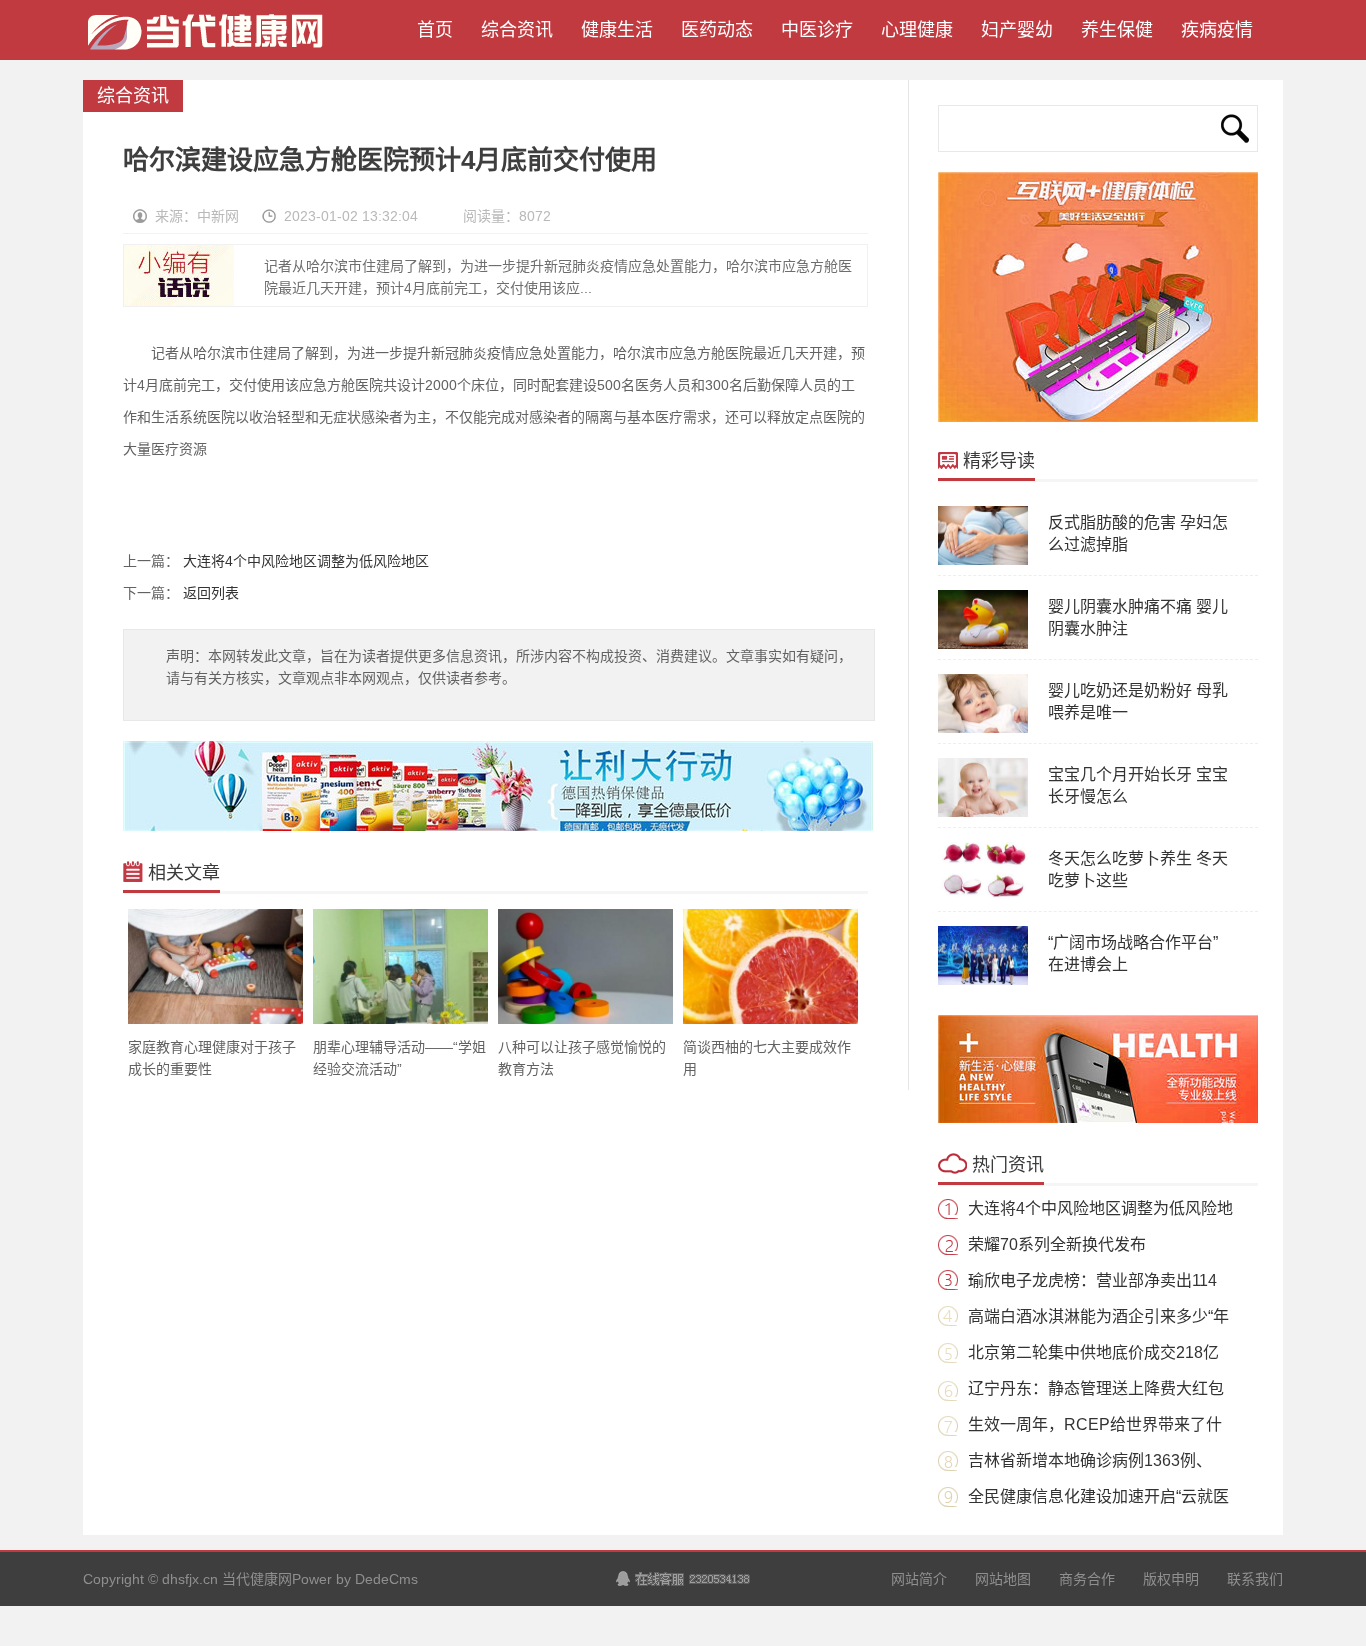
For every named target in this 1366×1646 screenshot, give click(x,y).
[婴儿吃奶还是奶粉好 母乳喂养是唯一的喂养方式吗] (983, 729)
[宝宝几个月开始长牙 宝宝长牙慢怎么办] (983, 813)
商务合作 (1087, 1579)
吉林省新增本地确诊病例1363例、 (1090, 1460)
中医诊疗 (817, 30)
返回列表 (211, 593)
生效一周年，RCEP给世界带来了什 (1095, 1424)
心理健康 (917, 30)
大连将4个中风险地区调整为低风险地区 (306, 561)
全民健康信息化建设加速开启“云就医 (1098, 1496)
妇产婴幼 (1017, 30)
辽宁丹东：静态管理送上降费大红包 (1096, 1388)
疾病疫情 (1217, 30)
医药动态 (717, 30)
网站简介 (919, 1579)
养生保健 (1117, 30)
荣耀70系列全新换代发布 (1057, 1244)
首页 (430, 30)
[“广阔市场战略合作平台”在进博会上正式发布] (983, 981)
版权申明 (1171, 1579)
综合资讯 (517, 30)
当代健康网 (212, 40)
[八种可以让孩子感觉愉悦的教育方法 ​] (585, 1020)
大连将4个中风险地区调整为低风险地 (1100, 1208)
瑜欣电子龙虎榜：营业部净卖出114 (1092, 1280)
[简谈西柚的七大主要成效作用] (770, 1020)
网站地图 (1003, 1579)
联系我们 (1255, 1579)
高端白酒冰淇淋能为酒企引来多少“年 (1098, 1316)
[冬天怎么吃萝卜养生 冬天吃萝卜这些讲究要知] (983, 897)
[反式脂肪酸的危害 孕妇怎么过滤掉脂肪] (983, 561)
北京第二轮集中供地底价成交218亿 (1093, 1352)
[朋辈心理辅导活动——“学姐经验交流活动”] (400, 1020)
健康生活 (617, 30)
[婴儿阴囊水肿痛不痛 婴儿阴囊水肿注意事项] (983, 645)
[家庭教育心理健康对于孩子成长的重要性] (215, 1020)
